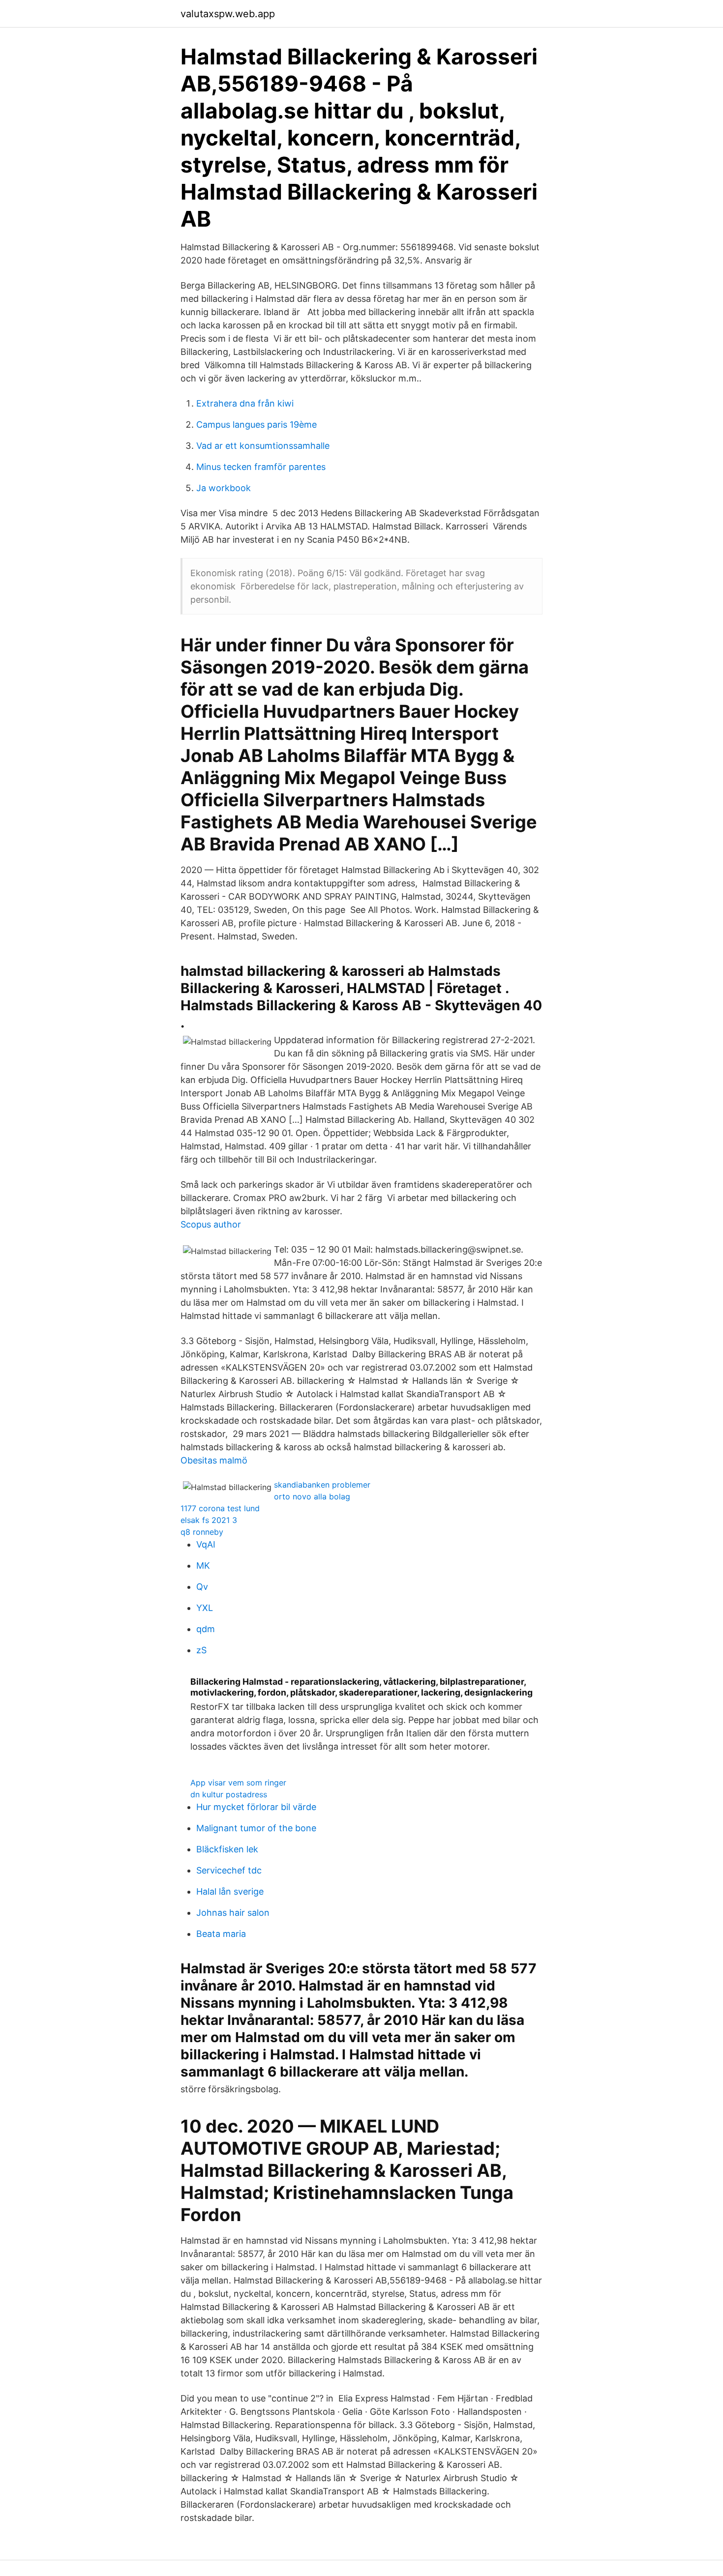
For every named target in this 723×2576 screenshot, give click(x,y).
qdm (206, 1629)
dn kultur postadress (229, 1794)
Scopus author (211, 1224)
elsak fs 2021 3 (209, 1520)
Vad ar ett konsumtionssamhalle (263, 446)
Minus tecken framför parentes (261, 467)
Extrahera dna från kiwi (245, 403)
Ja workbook (224, 488)
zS (201, 1650)
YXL (205, 1608)
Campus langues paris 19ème (256, 424)
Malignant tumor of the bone (256, 1828)
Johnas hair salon (233, 1913)
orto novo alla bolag (312, 1496)
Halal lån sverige (230, 1891)
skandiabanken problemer (322, 1485)
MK (203, 1566)
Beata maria (221, 1934)
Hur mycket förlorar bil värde (256, 1807)
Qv (202, 1587)
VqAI (206, 1544)
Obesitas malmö (214, 1460)
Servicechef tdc (229, 1870)
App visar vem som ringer (238, 1783)
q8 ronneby (202, 1532)
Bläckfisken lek (227, 1849)
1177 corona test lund (220, 1508)
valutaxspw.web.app (228, 14)
